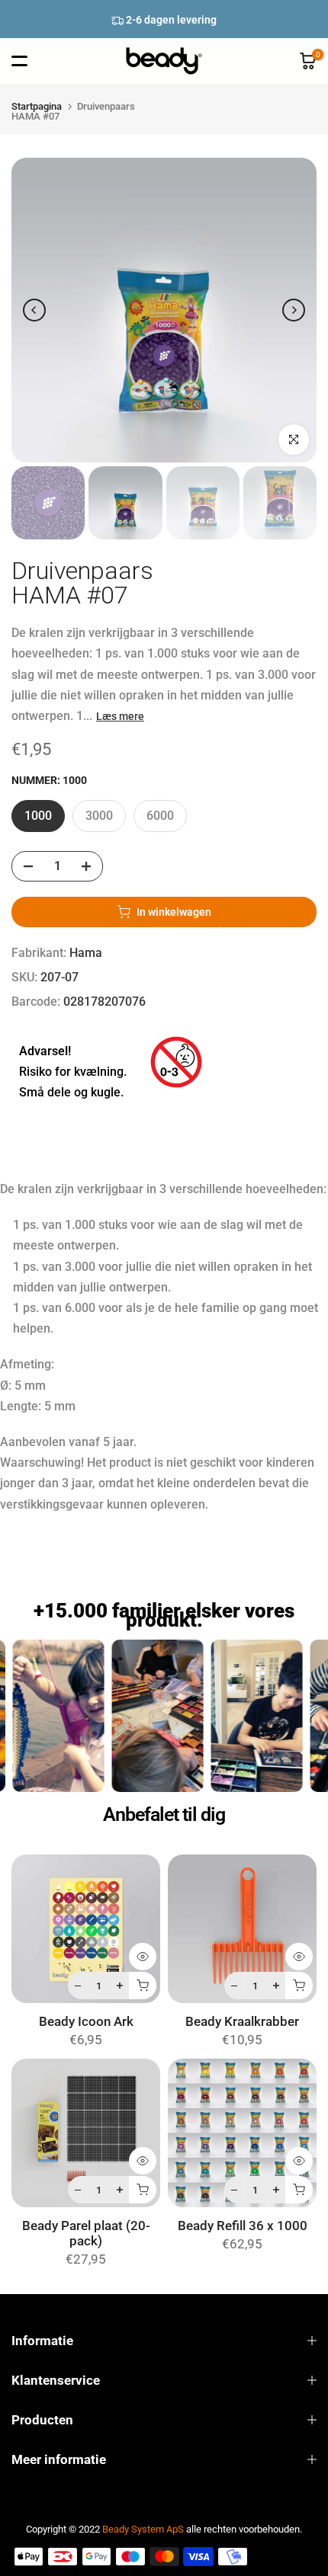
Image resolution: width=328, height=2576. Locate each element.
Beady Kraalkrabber (242, 2022)
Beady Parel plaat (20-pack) (86, 2234)
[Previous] (34, 310)
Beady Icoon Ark (86, 2022)
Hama (86, 953)
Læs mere (120, 716)
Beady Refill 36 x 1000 (243, 2226)
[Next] (294, 310)
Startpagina (37, 106)
